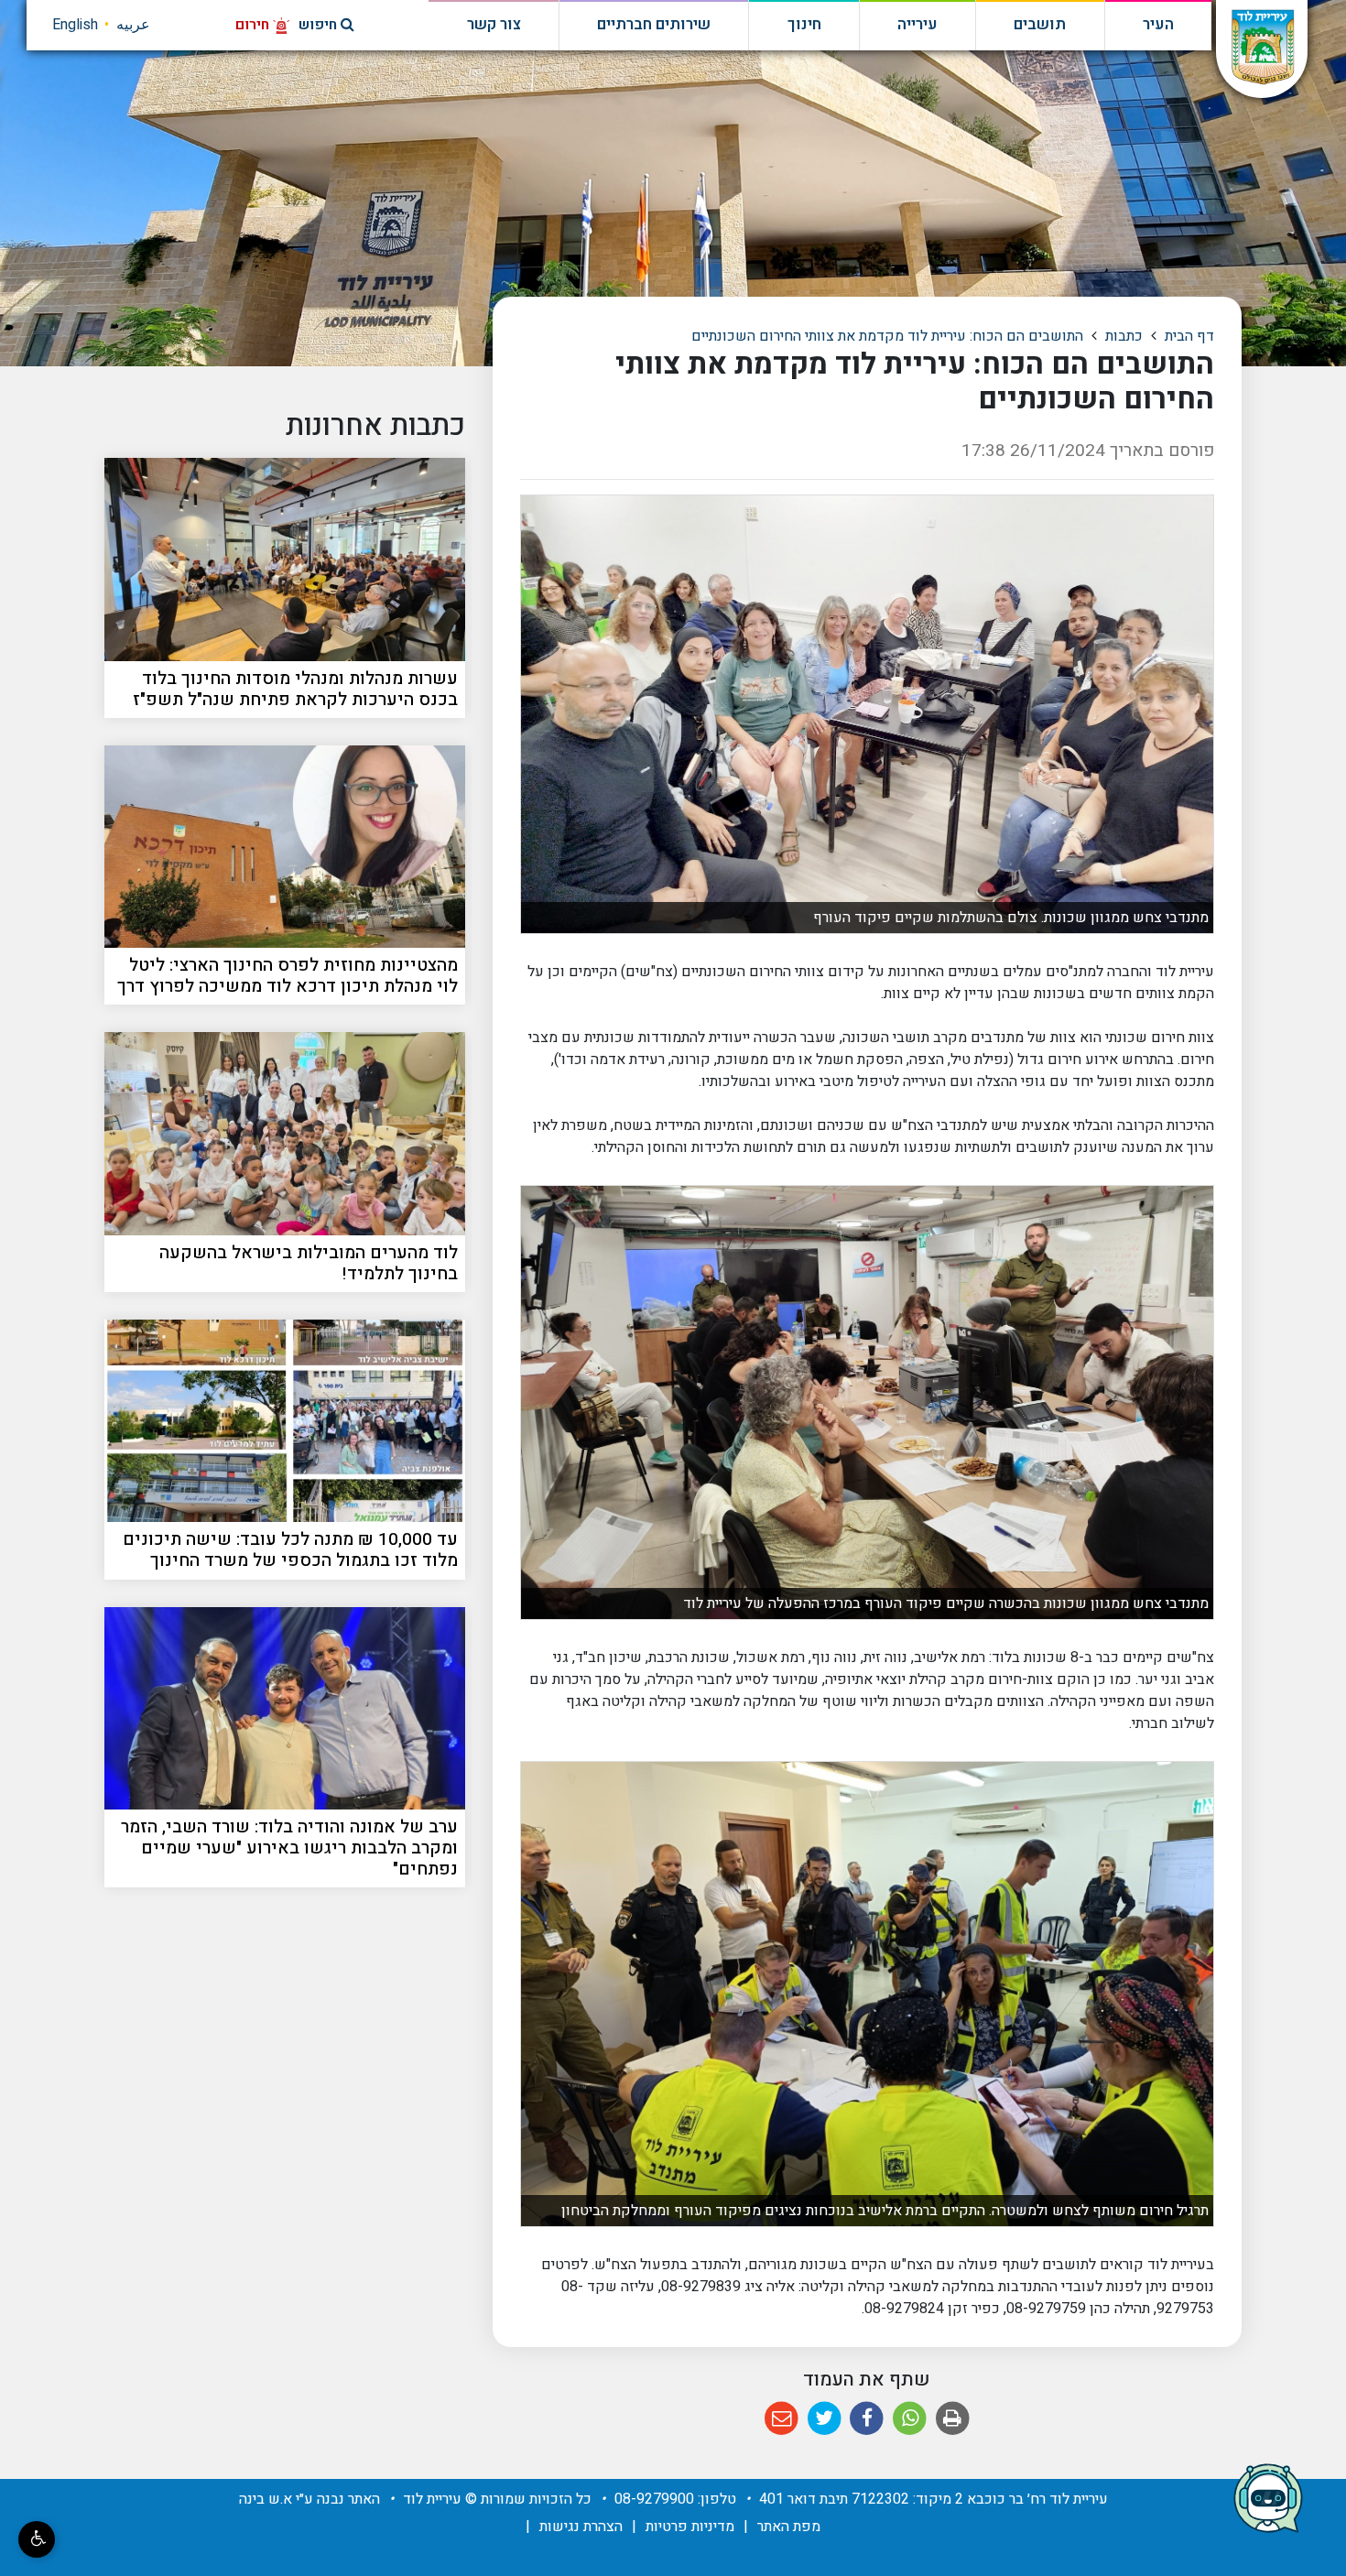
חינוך (804, 25)
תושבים (1040, 25)
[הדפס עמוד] (953, 2419)
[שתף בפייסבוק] (868, 2419)
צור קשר (494, 25)
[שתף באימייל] (782, 2419)
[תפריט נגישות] (37, 2539)
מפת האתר (789, 2527)
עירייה (917, 25)
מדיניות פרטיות (690, 2527)
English (75, 25)
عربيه (133, 25)
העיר (1158, 25)
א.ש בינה (266, 2499)
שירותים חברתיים (654, 25)
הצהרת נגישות (581, 2527)
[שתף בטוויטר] (825, 2419)
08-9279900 (654, 2499)
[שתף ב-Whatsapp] (910, 2419)
